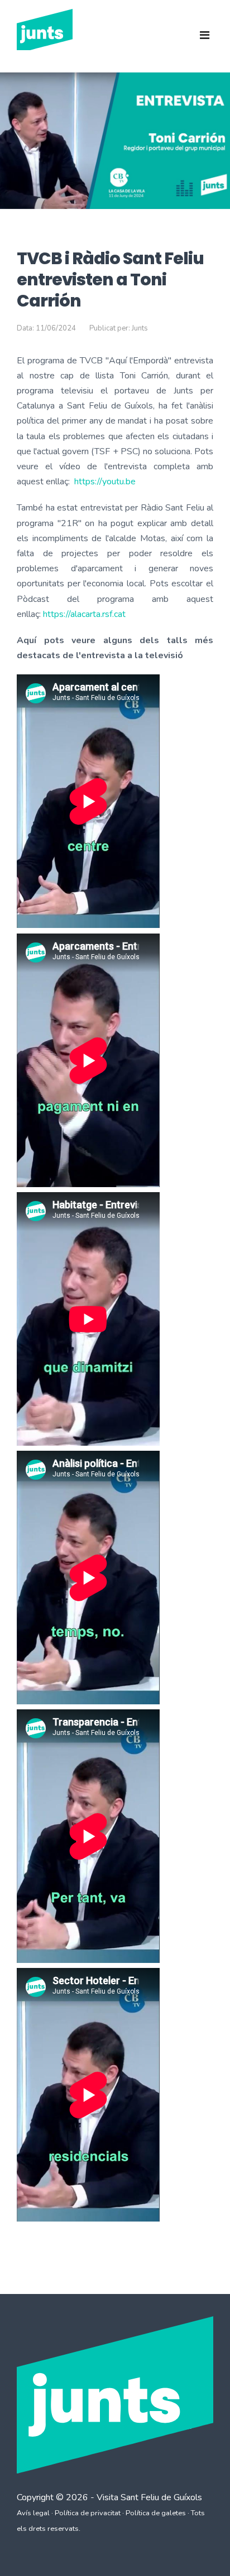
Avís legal (33, 2513)
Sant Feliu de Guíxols (161, 2497)
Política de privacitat (88, 2513)
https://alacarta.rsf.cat (84, 614)
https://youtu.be (105, 482)
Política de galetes (156, 2513)
